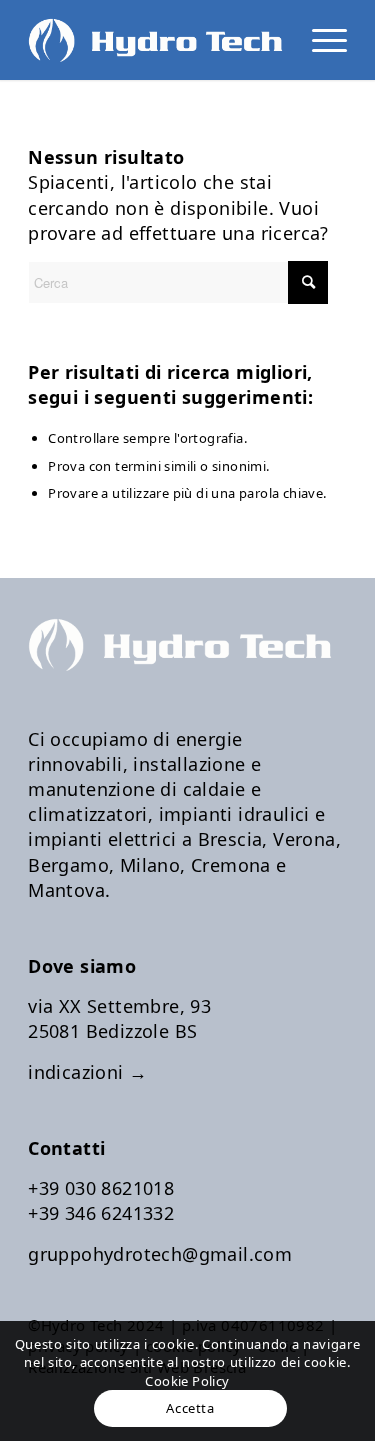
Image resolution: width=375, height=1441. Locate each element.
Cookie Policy (187, 1381)
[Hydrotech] (155, 40)
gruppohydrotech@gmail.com (160, 1254)
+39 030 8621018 (101, 1188)
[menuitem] (319, 40)
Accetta (190, 1408)
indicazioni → (87, 1072)
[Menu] (319, 40)
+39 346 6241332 (101, 1213)
